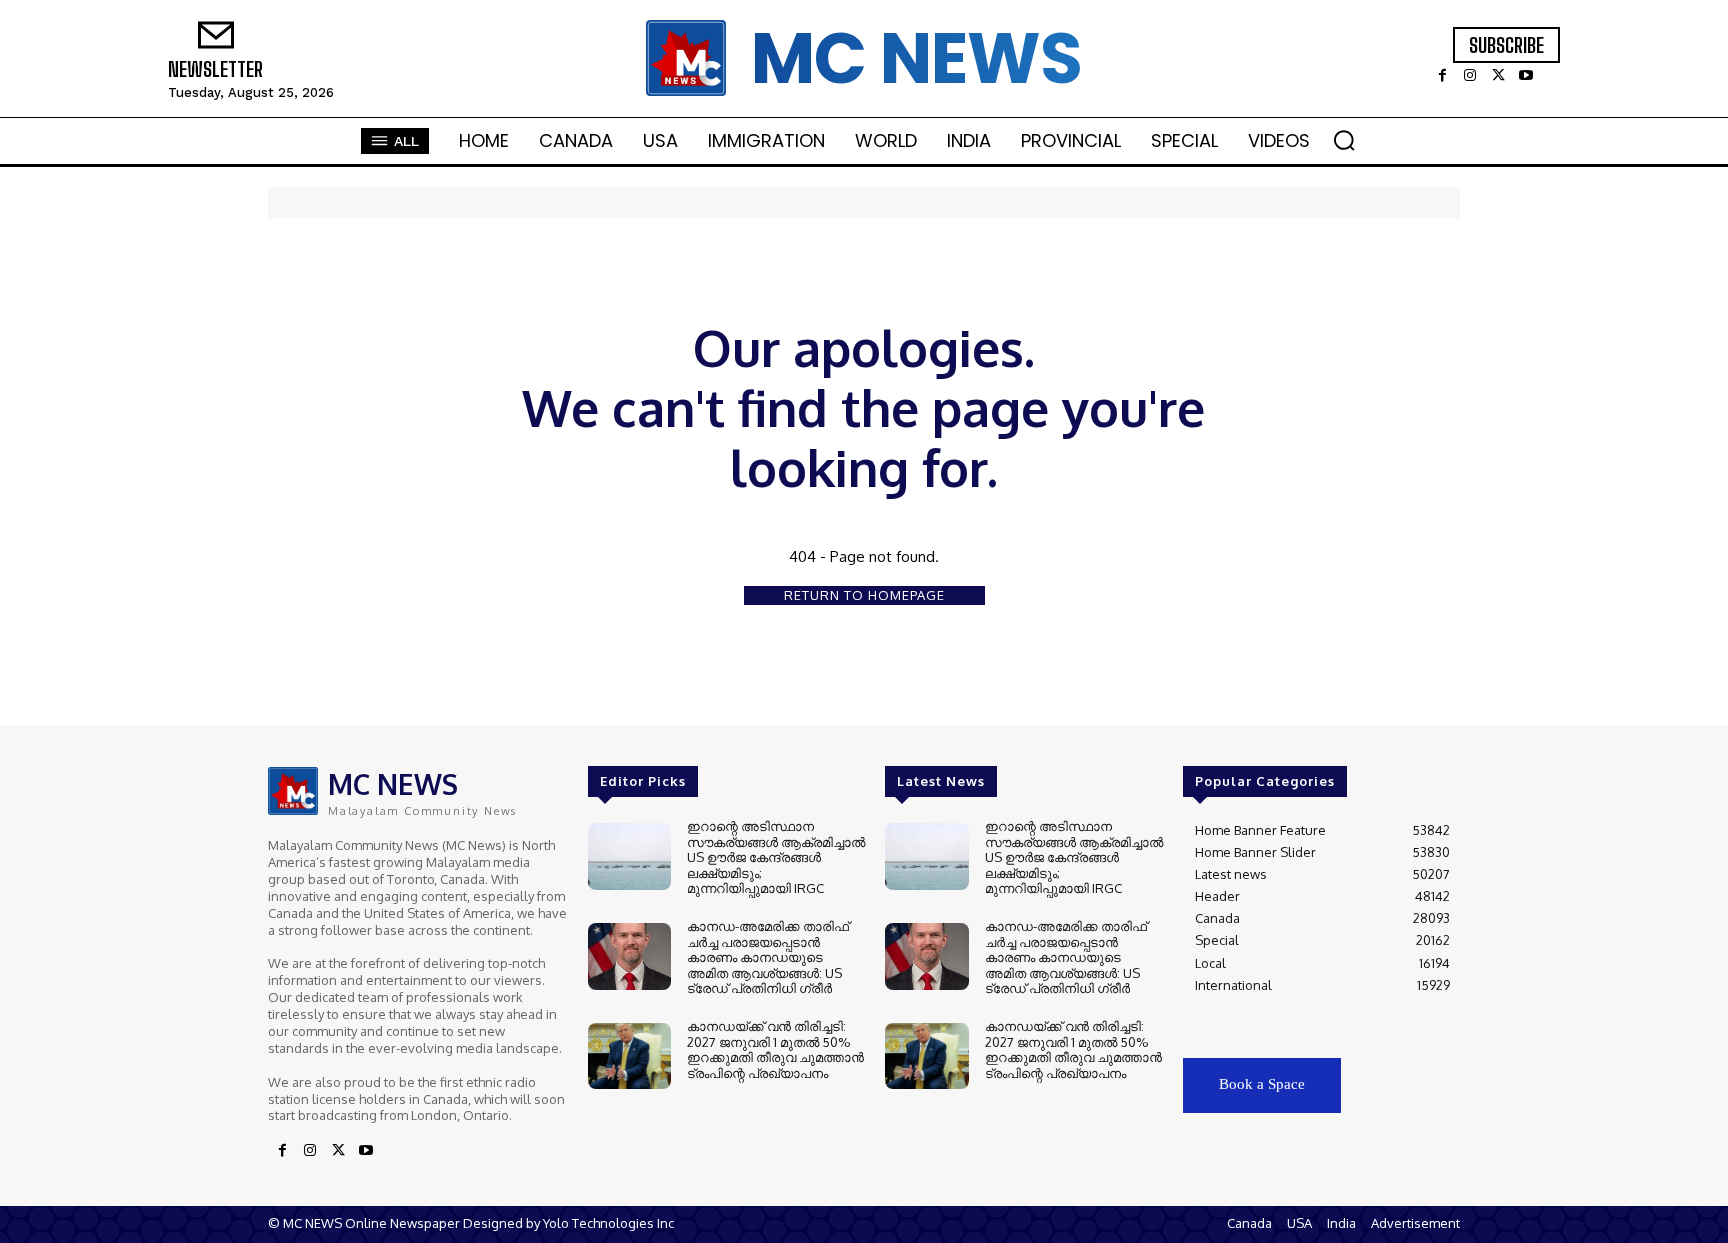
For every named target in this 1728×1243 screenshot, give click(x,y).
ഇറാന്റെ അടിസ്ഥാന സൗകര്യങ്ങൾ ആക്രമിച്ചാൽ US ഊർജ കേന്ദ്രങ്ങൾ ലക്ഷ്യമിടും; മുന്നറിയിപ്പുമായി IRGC (776, 857)
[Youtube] (1526, 77)
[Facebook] (1442, 77)
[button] (1344, 140)
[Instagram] (1470, 77)
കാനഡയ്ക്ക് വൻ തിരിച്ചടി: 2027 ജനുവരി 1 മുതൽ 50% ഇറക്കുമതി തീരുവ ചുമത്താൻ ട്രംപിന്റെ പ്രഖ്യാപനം (775, 1049)
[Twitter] (1498, 77)
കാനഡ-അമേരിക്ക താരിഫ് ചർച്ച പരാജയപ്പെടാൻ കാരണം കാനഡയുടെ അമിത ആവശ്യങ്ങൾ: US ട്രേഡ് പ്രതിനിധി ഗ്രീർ (768, 957)
